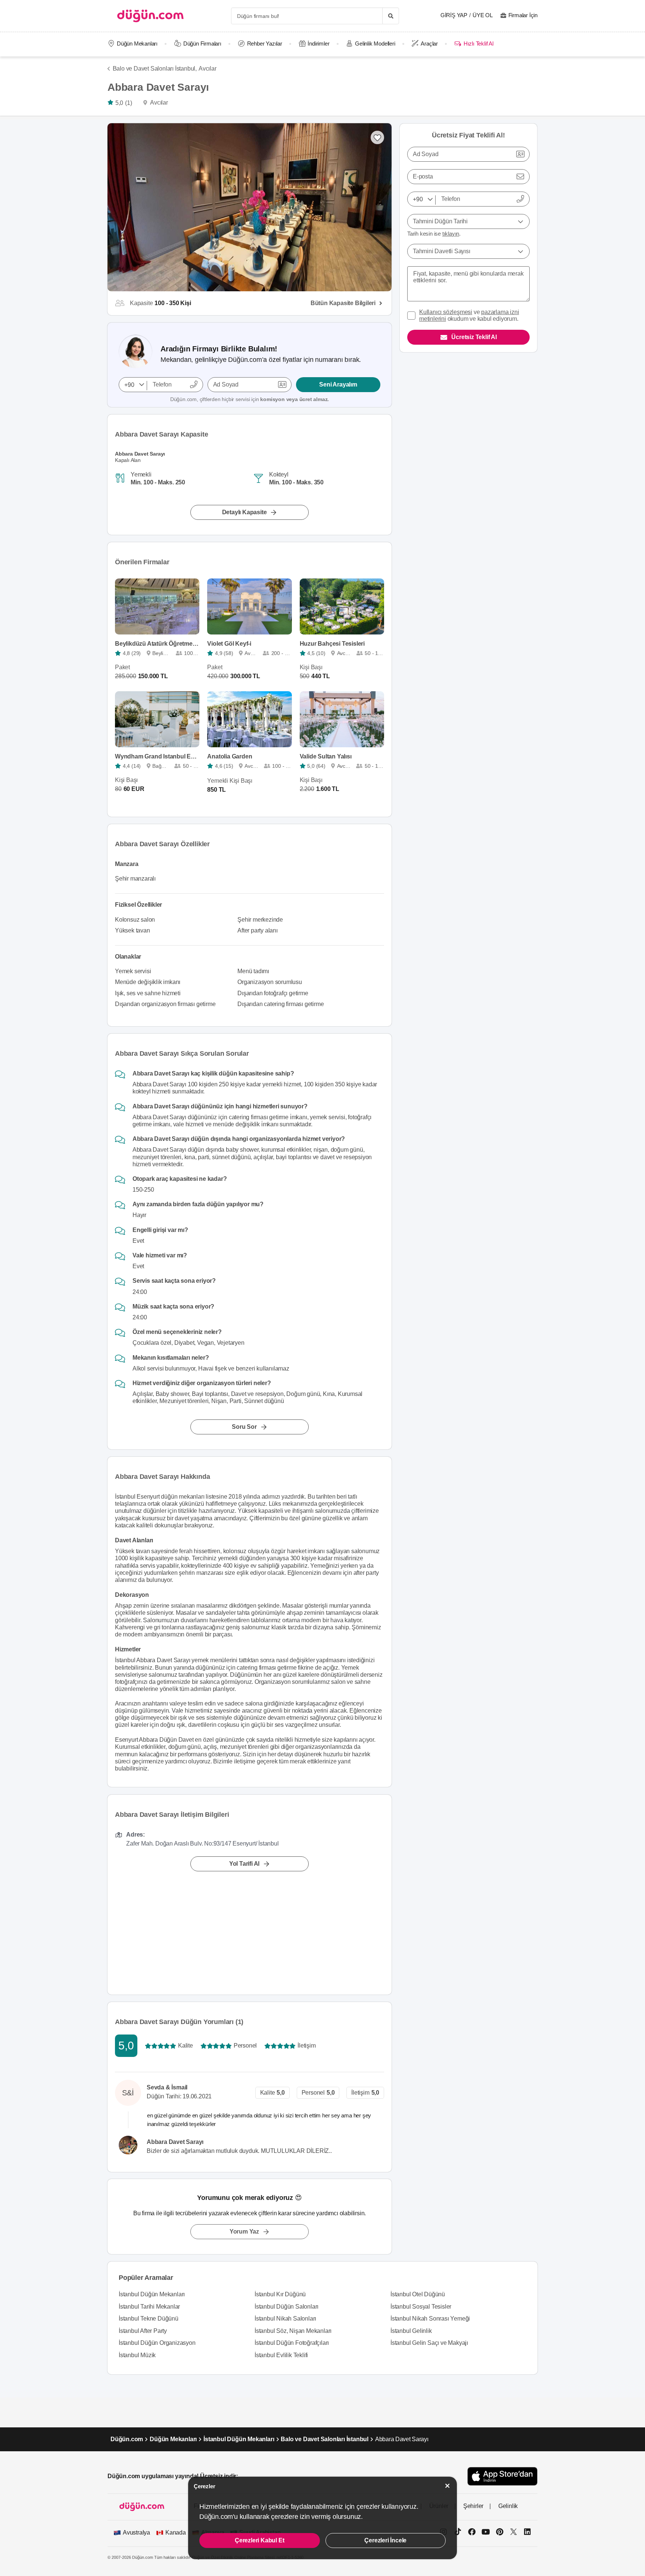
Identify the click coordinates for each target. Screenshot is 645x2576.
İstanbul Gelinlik (411, 2331)
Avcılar (208, 69)
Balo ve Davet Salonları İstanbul (325, 2439)
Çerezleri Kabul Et (259, 2540)
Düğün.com (127, 2439)
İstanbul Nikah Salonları (285, 2319)
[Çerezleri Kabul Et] (448, 2486)
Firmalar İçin (523, 15)
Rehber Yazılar (265, 44)
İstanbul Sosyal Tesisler (421, 2307)
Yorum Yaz (244, 2232)
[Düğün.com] (150, 16)
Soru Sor (244, 1427)
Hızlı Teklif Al (478, 44)
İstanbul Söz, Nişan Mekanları (293, 2331)
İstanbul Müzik (137, 2355)
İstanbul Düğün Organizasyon (157, 2343)
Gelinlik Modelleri (375, 44)
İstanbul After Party (143, 2331)
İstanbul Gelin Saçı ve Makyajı (429, 2343)
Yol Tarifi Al (244, 1864)
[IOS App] (502, 2476)
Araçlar (429, 44)
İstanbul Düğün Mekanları (152, 2294)
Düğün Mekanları (137, 44)
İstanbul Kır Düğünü (280, 2294)
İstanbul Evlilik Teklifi (281, 2355)
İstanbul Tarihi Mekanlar (149, 2307)
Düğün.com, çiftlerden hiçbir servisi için (250, 399)
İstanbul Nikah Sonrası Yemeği (430, 2319)
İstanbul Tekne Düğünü (149, 2319)
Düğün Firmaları (202, 44)
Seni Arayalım (338, 384)
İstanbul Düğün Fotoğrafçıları (292, 2343)
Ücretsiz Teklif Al (474, 337)
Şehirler (473, 2506)
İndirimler (318, 44)
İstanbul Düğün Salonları (286, 2307)
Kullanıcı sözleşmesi (446, 312)
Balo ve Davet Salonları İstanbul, (155, 69)
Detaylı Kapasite (244, 512)
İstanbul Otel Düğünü (418, 2294)
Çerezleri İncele (385, 2540)
